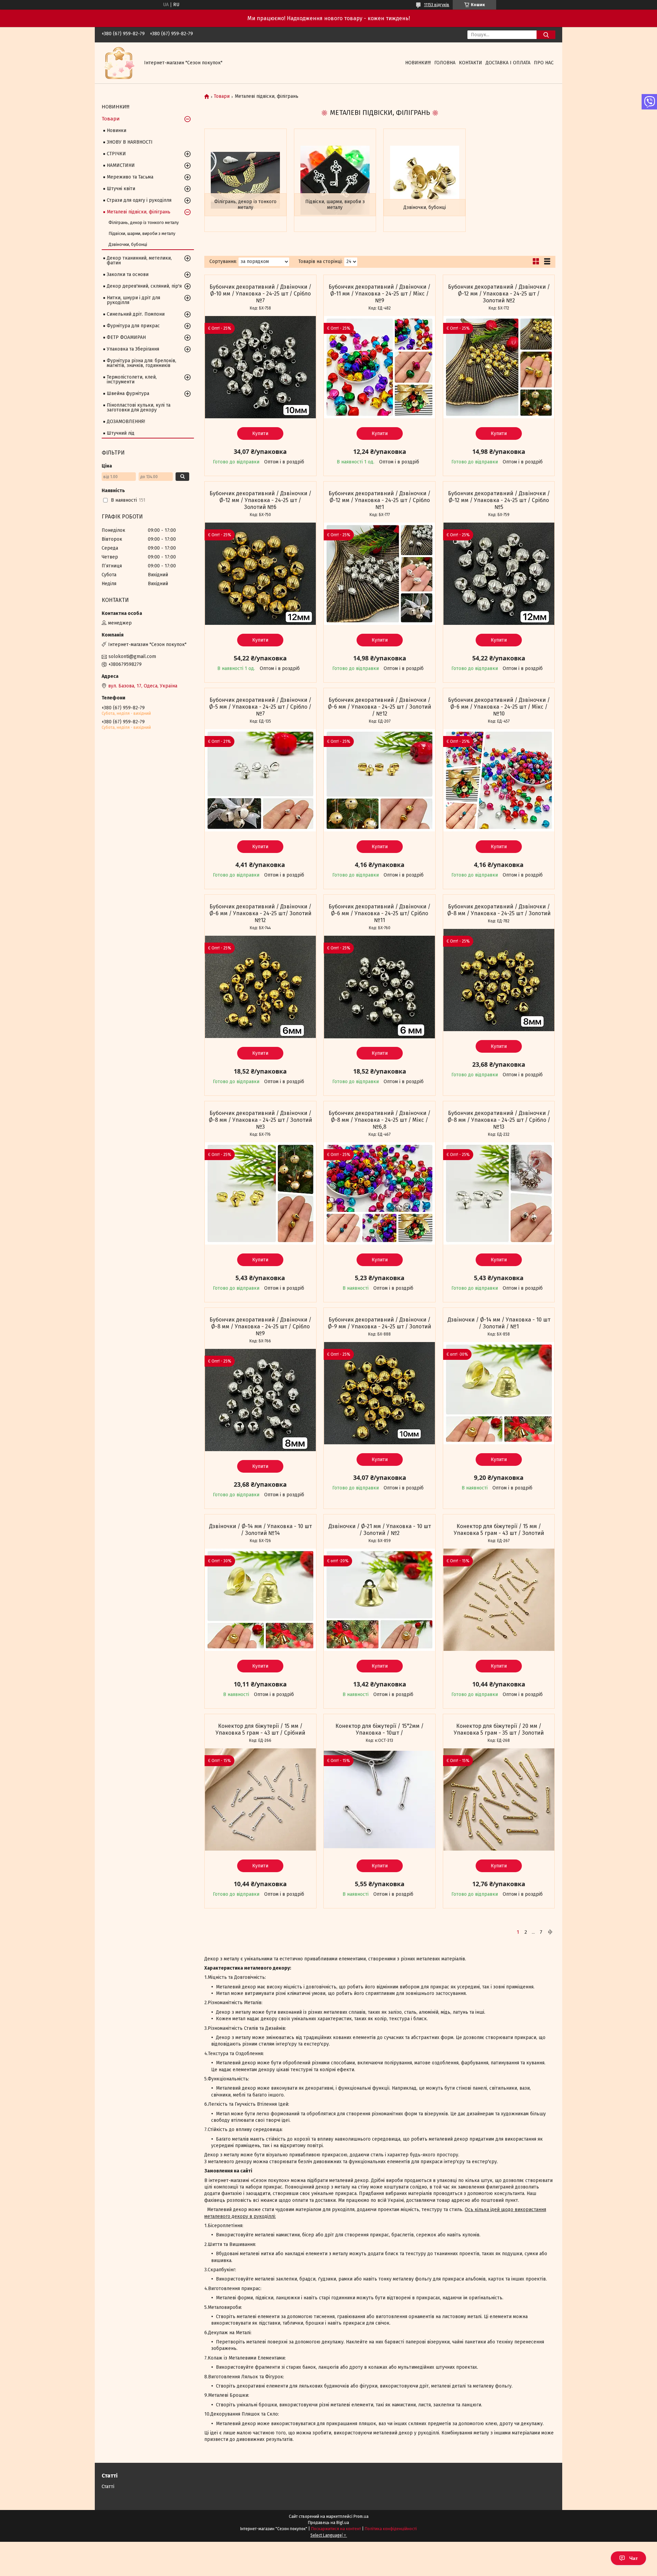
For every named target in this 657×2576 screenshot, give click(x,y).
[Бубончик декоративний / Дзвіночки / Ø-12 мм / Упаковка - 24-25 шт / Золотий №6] (260, 574)
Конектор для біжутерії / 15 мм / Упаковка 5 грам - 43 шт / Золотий (499, 1530)
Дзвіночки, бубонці (425, 207)
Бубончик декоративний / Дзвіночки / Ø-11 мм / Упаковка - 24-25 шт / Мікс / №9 (379, 294)
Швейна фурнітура (128, 393)
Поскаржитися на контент (336, 2529)
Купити (260, 433)
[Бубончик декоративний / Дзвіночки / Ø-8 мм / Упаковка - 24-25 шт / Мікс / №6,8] (379, 1194)
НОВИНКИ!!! (418, 63)
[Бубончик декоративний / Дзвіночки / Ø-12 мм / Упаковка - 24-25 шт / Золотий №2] (499, 367)
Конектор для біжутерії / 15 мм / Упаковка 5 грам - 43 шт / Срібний (260, 1729)
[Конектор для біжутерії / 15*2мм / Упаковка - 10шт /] (379, 1800)
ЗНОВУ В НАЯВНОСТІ (130, 142)
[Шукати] (546, 35)
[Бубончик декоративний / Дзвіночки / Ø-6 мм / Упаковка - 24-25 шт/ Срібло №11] (379, 987)
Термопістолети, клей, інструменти (132, 379)
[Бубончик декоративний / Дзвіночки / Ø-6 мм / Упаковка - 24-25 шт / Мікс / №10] (499, 780)
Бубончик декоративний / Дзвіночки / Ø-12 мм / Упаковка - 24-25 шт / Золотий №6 (260, 500)
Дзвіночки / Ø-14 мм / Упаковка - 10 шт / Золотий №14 (260, 1530)
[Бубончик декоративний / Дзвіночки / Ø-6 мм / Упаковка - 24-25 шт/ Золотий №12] (260, 987)
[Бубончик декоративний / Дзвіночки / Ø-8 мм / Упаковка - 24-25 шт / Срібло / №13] (499, 1194)
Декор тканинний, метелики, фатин (139, 260)
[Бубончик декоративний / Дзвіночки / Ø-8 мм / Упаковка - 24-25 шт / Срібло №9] (260, 1400)
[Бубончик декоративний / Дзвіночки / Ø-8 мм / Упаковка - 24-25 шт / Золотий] (499, 980)
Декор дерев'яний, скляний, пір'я (144, 286)
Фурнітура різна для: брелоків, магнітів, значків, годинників (141, 363)
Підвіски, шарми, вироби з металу (335, 205)
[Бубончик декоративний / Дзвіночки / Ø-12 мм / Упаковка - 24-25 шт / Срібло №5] (499, 574)
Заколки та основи (128, 274)
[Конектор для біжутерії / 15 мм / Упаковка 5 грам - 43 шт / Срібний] (260, 1800)
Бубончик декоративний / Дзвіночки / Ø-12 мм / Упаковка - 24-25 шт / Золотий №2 (499, 294)
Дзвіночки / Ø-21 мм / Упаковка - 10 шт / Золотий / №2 (380, 1530)
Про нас (544, 63)
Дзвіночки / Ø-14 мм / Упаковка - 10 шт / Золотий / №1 (499, 1323)
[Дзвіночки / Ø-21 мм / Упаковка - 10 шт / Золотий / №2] (379, 1600)
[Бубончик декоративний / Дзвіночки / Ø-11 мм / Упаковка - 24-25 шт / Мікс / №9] (379, 367)
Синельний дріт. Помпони (136, 314)
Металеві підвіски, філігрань (139, 212)
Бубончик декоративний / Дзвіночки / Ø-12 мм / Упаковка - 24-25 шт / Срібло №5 (499, 500)
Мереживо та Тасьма (130, 177)
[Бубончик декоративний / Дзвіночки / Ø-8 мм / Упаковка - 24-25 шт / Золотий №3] (260, 1194)
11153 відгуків (437, 5)
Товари (222, 96)
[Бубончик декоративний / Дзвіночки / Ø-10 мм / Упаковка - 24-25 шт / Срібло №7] (260, 367)
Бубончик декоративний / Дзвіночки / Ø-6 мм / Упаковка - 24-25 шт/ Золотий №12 (260, 913)
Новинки (117, 130)
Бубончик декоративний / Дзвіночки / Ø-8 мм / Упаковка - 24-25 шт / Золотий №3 (260, 1120)
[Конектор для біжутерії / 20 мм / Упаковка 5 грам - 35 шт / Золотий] (499, 1800)
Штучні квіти (121, 189)
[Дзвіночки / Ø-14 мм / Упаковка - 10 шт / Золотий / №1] (499, 1393)
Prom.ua (361, 2516)
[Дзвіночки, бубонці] (424, 180)
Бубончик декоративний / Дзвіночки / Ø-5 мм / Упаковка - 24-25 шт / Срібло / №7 (260, 707)
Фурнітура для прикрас (133, 326)
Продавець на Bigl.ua (328, 2523)
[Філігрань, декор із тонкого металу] (246, 180)
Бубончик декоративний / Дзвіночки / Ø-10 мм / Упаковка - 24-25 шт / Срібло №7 (260, 294)
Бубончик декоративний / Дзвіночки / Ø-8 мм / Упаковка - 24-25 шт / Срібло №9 (260, 1326)
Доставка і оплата (508, 63)
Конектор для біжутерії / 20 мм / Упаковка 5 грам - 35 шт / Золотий (499, 1729)
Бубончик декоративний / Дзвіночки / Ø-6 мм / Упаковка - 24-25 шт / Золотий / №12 (379, 707)
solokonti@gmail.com (132, 656)
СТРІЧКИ (116, 154)
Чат (634, 2558)
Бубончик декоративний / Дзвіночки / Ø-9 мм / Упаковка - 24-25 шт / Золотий (379, 1323)
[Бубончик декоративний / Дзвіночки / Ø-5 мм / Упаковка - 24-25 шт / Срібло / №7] (260, 780)
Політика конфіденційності (391, 2529)
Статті (108, 2487)
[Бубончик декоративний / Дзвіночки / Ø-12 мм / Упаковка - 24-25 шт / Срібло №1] (379, 574)
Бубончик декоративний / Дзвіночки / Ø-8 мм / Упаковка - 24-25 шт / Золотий (499, 910)
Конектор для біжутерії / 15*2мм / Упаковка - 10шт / (379, 1729)
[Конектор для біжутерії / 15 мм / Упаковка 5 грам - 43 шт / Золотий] (499, 1600)
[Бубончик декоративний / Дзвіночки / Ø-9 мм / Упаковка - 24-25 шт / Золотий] (379, 1393)
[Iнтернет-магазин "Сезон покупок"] (119, 63)
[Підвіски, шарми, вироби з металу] (335, 180)
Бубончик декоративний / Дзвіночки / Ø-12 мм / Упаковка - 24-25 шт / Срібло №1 (379, 500)
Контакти (471, 63)
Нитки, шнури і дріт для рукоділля (133, 300)
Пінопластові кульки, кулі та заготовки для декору (139, 408)
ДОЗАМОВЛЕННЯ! (126, 422)
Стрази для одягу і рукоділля (139, 200)
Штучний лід (121, 433)
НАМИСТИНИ (121, 165)
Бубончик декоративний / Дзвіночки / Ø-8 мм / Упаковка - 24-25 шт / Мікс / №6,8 (379, 1120)
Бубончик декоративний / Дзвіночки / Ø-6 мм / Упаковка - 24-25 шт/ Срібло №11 (379, 913)
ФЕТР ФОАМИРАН (126, 337)
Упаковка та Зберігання (133, 349)
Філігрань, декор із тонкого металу (245, 205)
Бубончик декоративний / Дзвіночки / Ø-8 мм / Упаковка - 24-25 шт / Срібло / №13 (499, 1120)
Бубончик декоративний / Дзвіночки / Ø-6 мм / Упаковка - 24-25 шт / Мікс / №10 (499, 707)
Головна (445, 63)
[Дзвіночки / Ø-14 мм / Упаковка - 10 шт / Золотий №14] (260, 1600)
